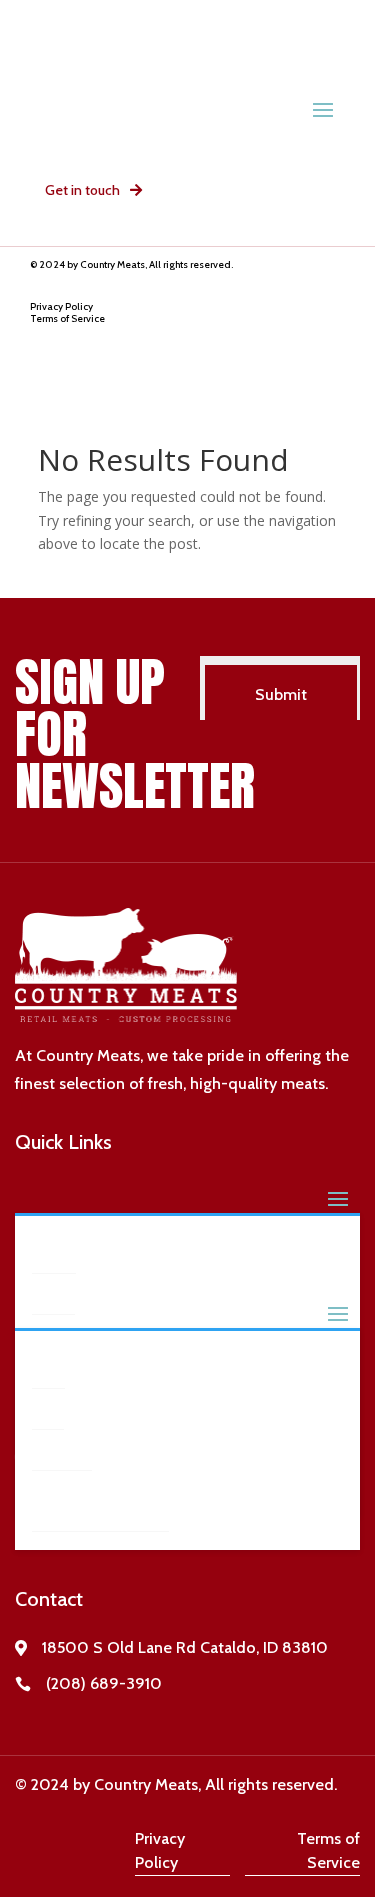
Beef (49, 1367)
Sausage (63, 1449)
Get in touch (82, 190)
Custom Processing (77, 1500)
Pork (49, 1408)
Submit (281, 694)
